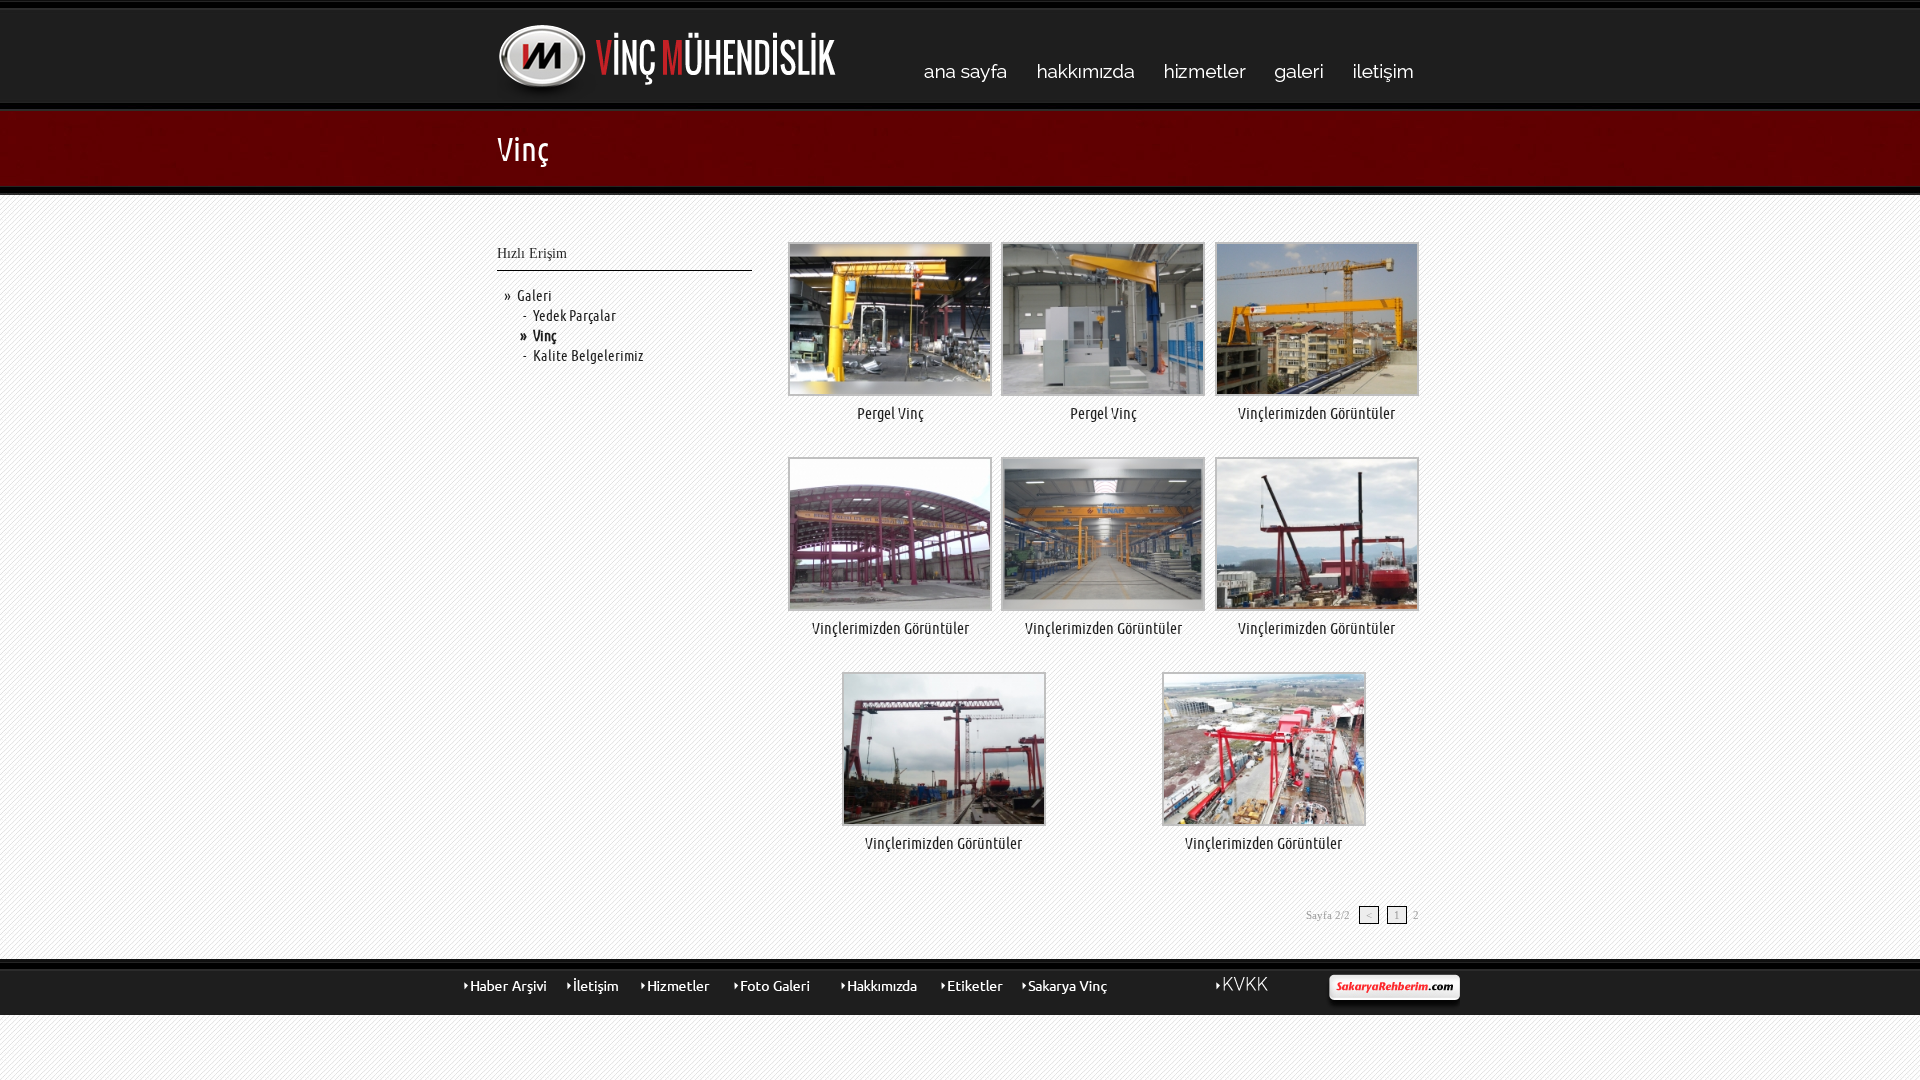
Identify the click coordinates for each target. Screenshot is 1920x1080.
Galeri (534, 295)
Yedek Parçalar (574, 315)
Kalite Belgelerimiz (588, 355)
